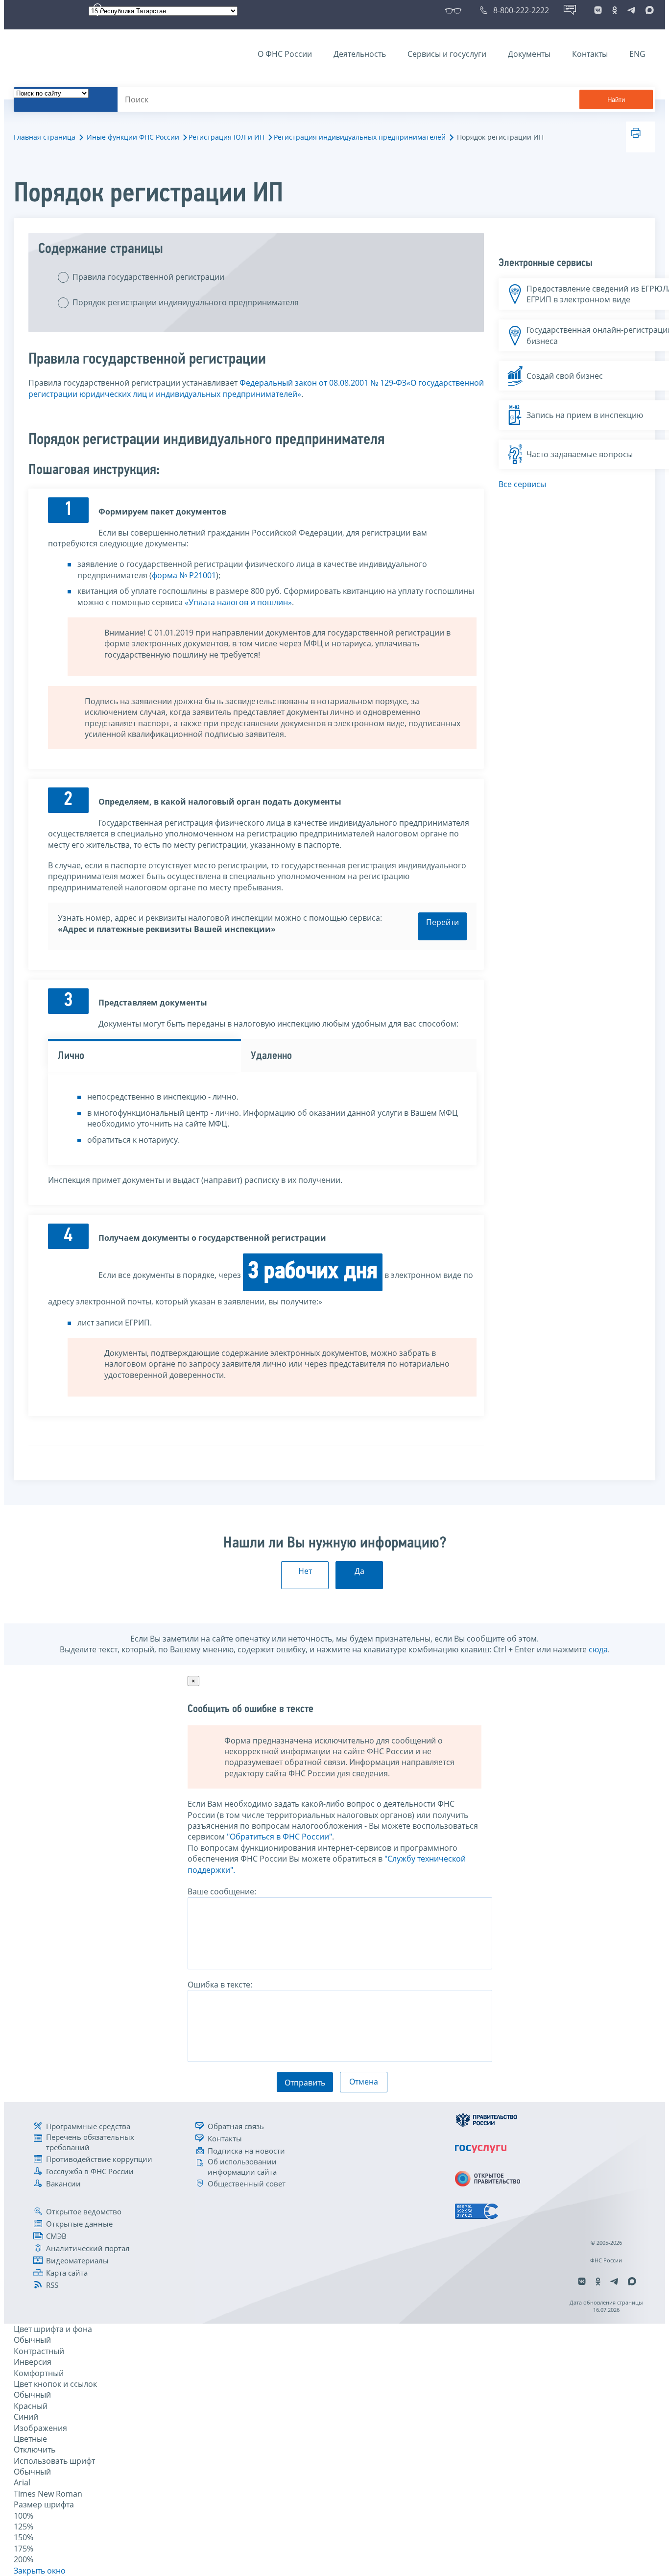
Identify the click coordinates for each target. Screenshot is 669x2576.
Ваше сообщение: (222, 1891)
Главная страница (45, 137)
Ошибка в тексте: (220, 1985)
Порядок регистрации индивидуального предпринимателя (186, 302)
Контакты (590, 54)
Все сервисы (522, 484)
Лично (71, 1056)
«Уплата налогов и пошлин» (238, 602)
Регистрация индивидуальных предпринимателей (360, 137)
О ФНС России (285, 54)
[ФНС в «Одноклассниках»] (615, 10)
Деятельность (360, 54)
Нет (305, 1571)
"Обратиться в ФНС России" (279, 1837)
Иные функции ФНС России (133, 137)
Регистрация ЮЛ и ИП (227, 137)
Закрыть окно (40, 2571)
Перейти (442, 922)
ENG (637, 54)
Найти (616, 100)
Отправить (305, 2083)
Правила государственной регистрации (148, 277)
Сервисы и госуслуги (447, 54)
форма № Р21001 (184, 575)
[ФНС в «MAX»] (648, 10)
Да (359, 1571)
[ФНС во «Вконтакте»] (598, 10)
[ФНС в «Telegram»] (631, 10)
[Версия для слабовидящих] (455, 10)
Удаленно (271, 1056)
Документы (529, 54)
